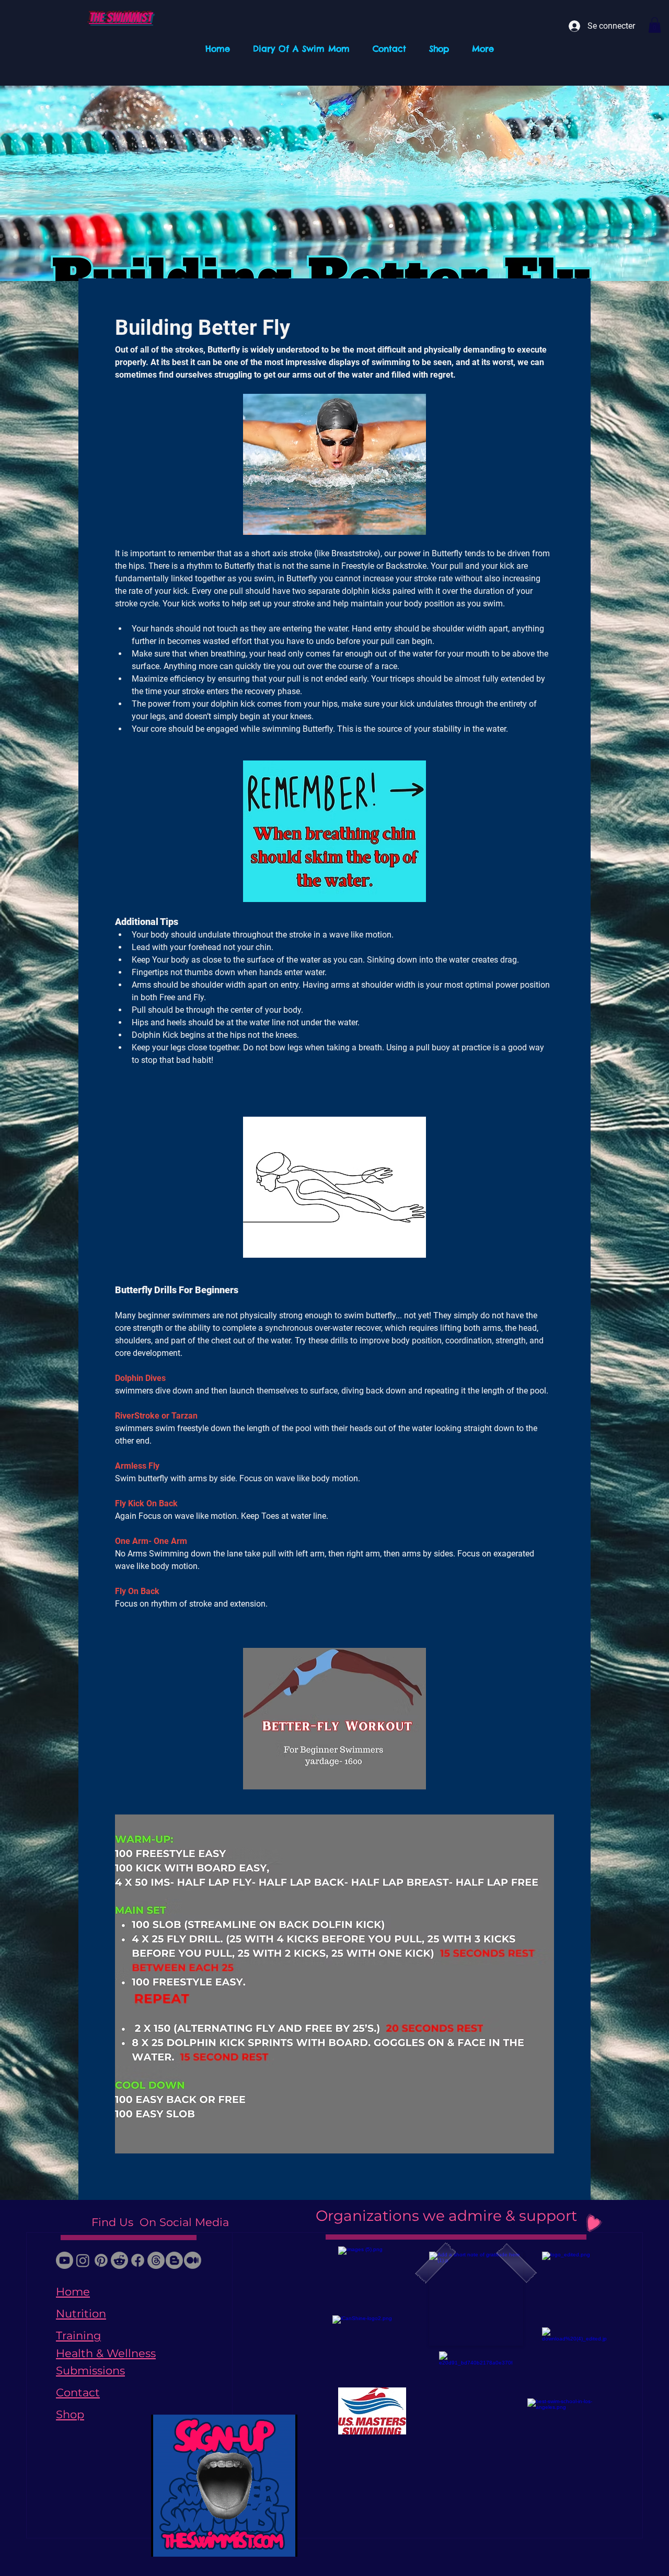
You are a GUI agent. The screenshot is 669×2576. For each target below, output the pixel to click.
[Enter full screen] (283, 2543)
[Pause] (165, 2543)
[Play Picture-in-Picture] (266, 2543)
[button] (655, 25)
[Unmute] (182, 2543)
